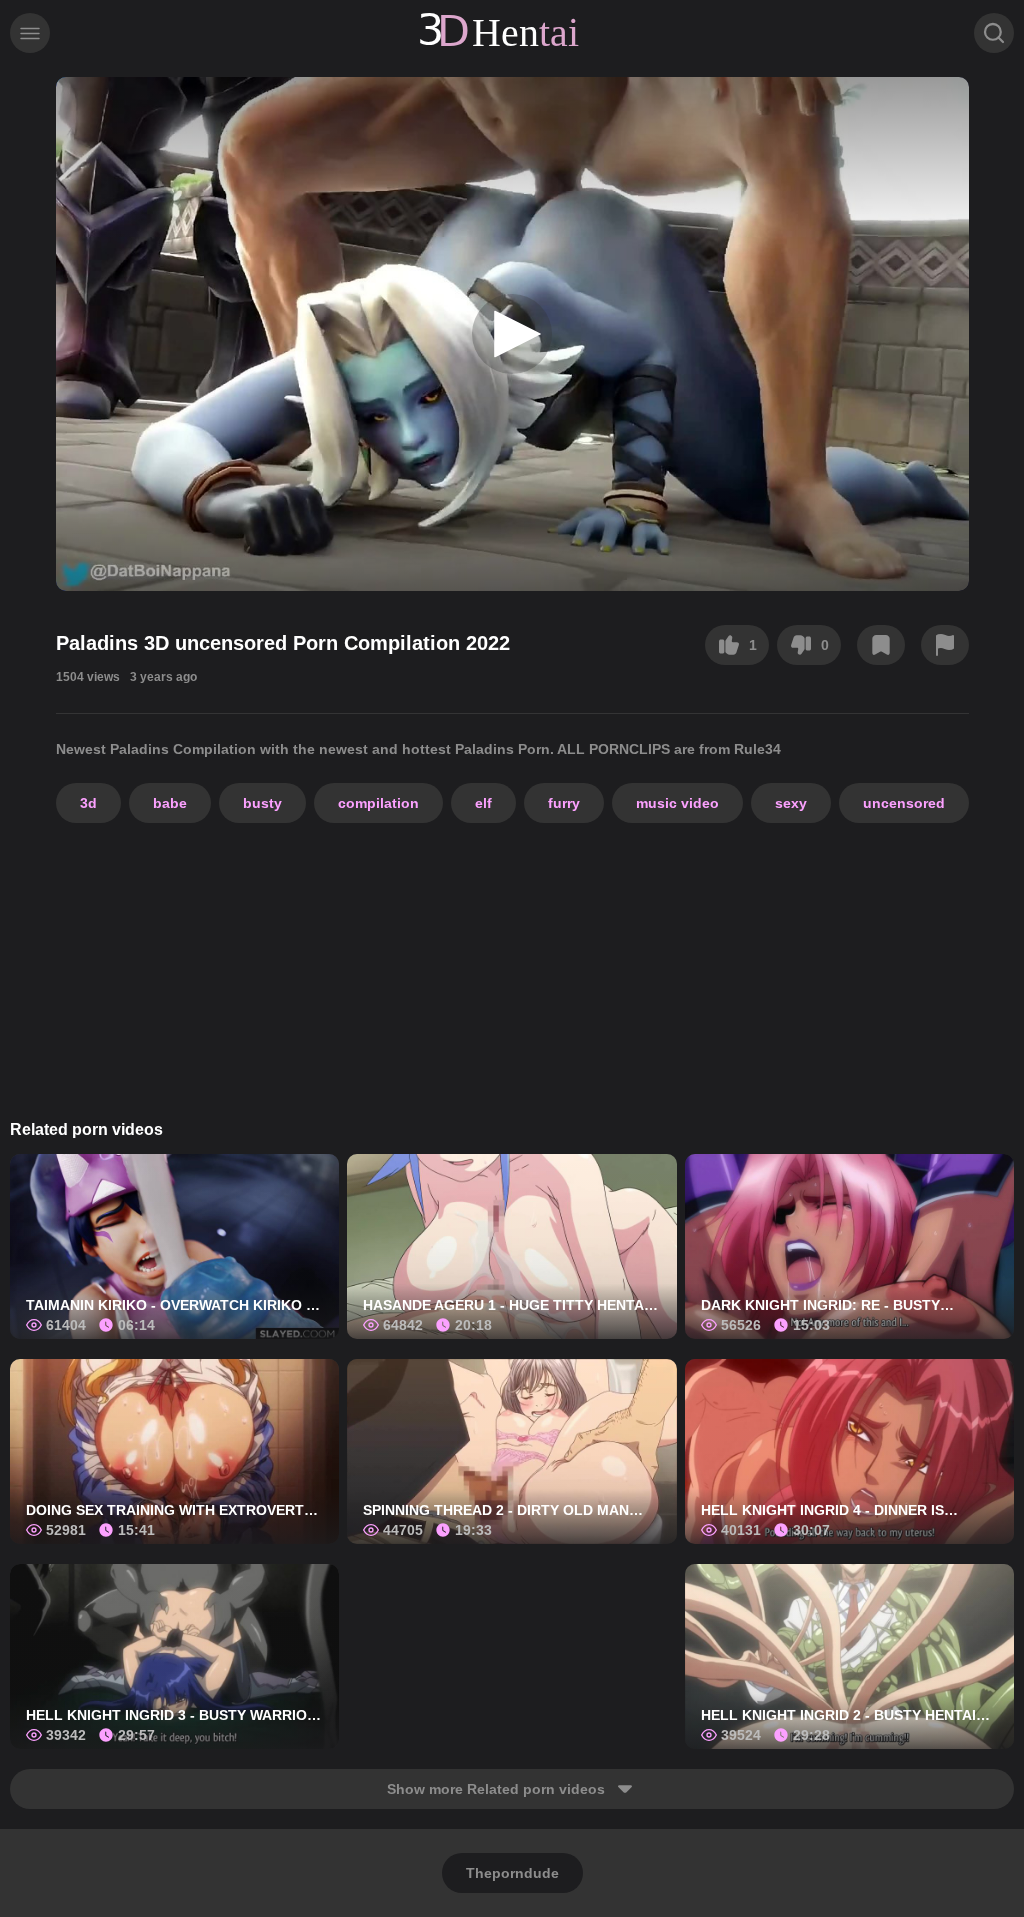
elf (483, 803)
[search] (994, 33)
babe (170, 803)
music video (677, 803)
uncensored (904, 803)
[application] (512, 334)
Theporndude (512, 1873)
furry (564, 803)
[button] (512, 334)
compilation (378, 803)
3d (88, 803)
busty (262, 803)
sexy (791, 803)
